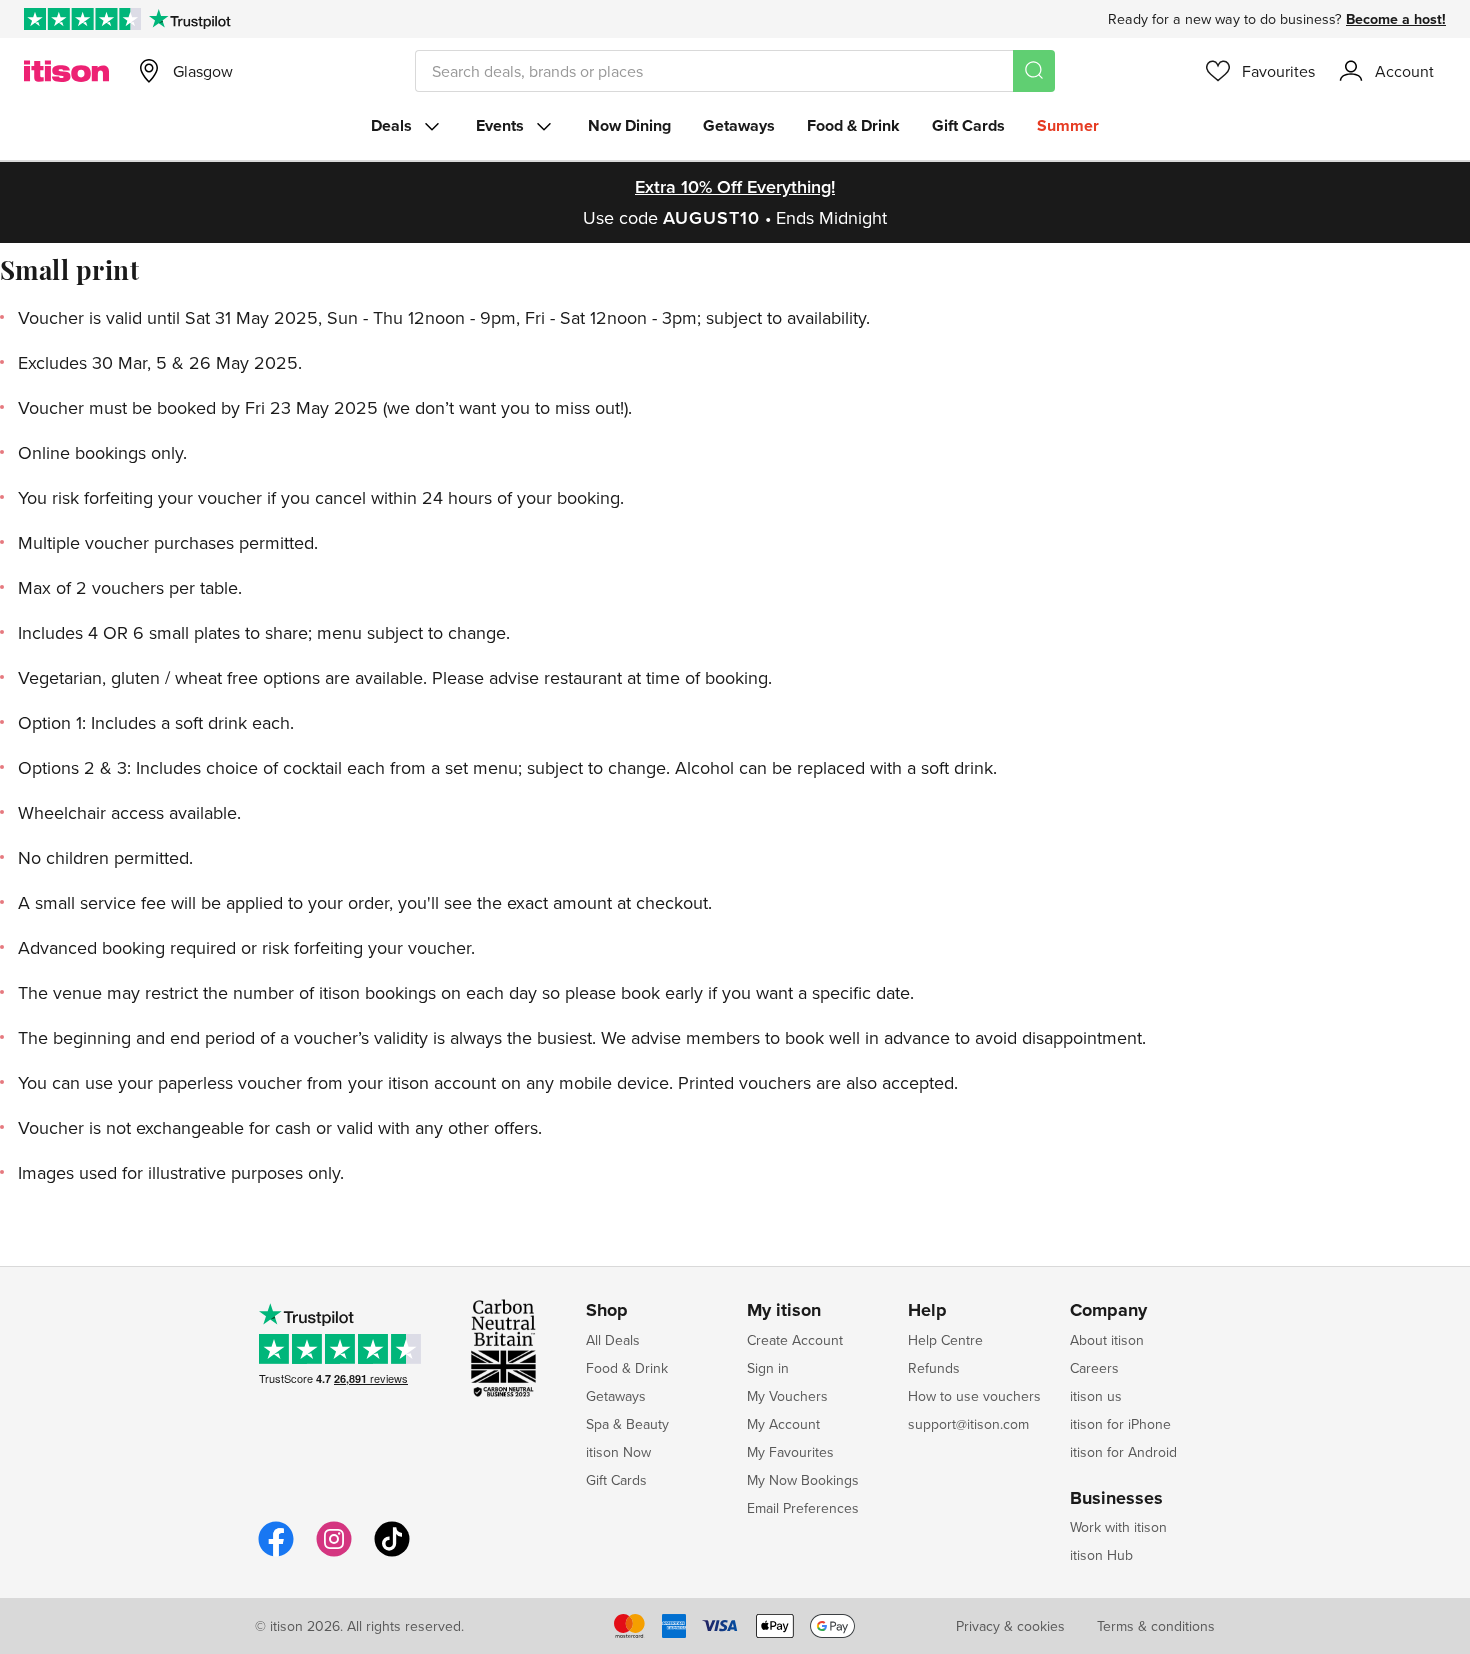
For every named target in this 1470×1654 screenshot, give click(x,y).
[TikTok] (392, 1553)
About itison (1107, 1340)
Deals (391, 125)
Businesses (1116, 1499)
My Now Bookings (803, 1480)
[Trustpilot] (189, 19)
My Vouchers (787, 1396)
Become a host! (1396, 19)
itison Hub (1101, 1555)
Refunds (934, 1368)
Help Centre (945, 1340)
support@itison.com (968, 1424)
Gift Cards (968, 125)
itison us (1096, 1396)
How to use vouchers (974, 1396)
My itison (784, 1311)
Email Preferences (803, 1508)
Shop (607, 1311)
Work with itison (1118, 1527)
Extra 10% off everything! (735, 186)
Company (1108, 1311)
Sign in (768, 1368)
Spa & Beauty (627, 1424)
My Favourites (790, 1452)
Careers (1094, 1368)
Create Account (795, 1340)
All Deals (613, 1340)
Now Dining (629, 125)
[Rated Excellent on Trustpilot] (82, 19)
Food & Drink (853, 125)
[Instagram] (334, 1553)
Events (500, 125)
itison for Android (1123, 1452)
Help (927, 1311)
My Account (783, 1424)
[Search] (1034, 71)
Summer (1068, 125)
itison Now (618, 1452)
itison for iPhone (1120, 1424)
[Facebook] (276, 1553)
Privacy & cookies (1010, 1626)
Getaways (739, 125)
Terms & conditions (1156, 1626)
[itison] (66, 71)
